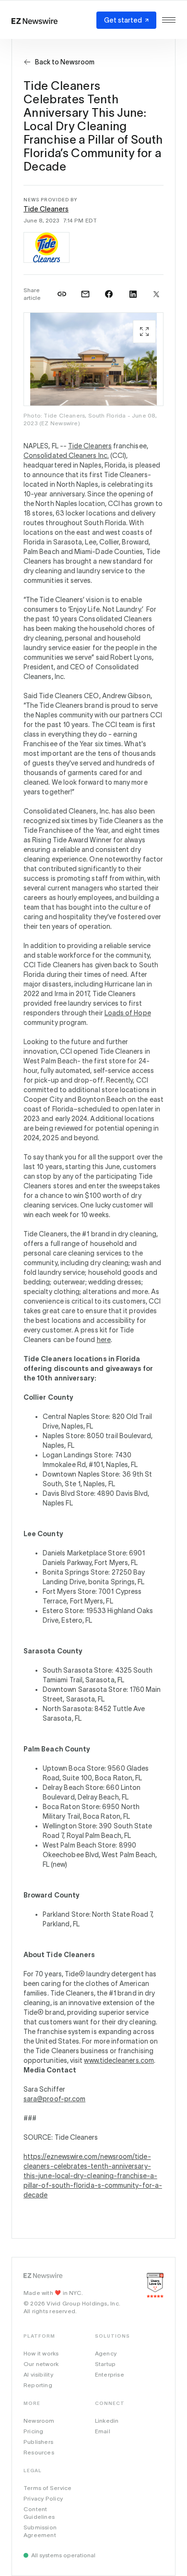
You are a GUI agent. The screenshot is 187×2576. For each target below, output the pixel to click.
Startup (105, 2364)
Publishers (38, 2442)
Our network (41, 2364)
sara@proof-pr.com (54, 2099)
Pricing (33, 2431)
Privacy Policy (43, 2498)
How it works (41, 2353)
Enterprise (110, 2374)
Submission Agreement (40, 2531)
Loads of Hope (128, 1013)
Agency (106, 2353)
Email (103, 2431)
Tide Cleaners (46, 209)
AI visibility (38, 2374)
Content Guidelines (39, 2513)
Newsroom (39, 2421)
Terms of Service (47, 2488)
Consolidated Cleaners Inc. (66, 456)
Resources (39, 2452)
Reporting (38, 2385)
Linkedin (107, 2421)
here (104, 1340)
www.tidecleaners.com (119, 2060)
